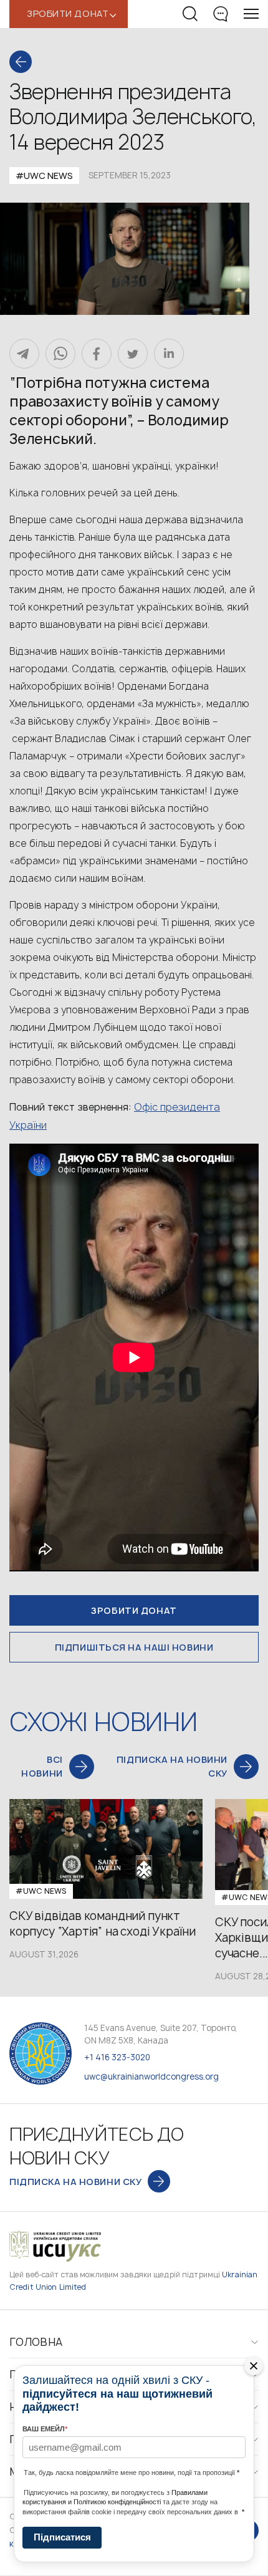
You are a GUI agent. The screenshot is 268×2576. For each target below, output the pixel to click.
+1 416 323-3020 (117, 2057)
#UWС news (44, 176)
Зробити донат (134, 1610)
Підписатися (62, 2537)
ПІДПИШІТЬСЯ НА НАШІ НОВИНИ (134, 1647)
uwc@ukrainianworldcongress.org (151, 2077)
